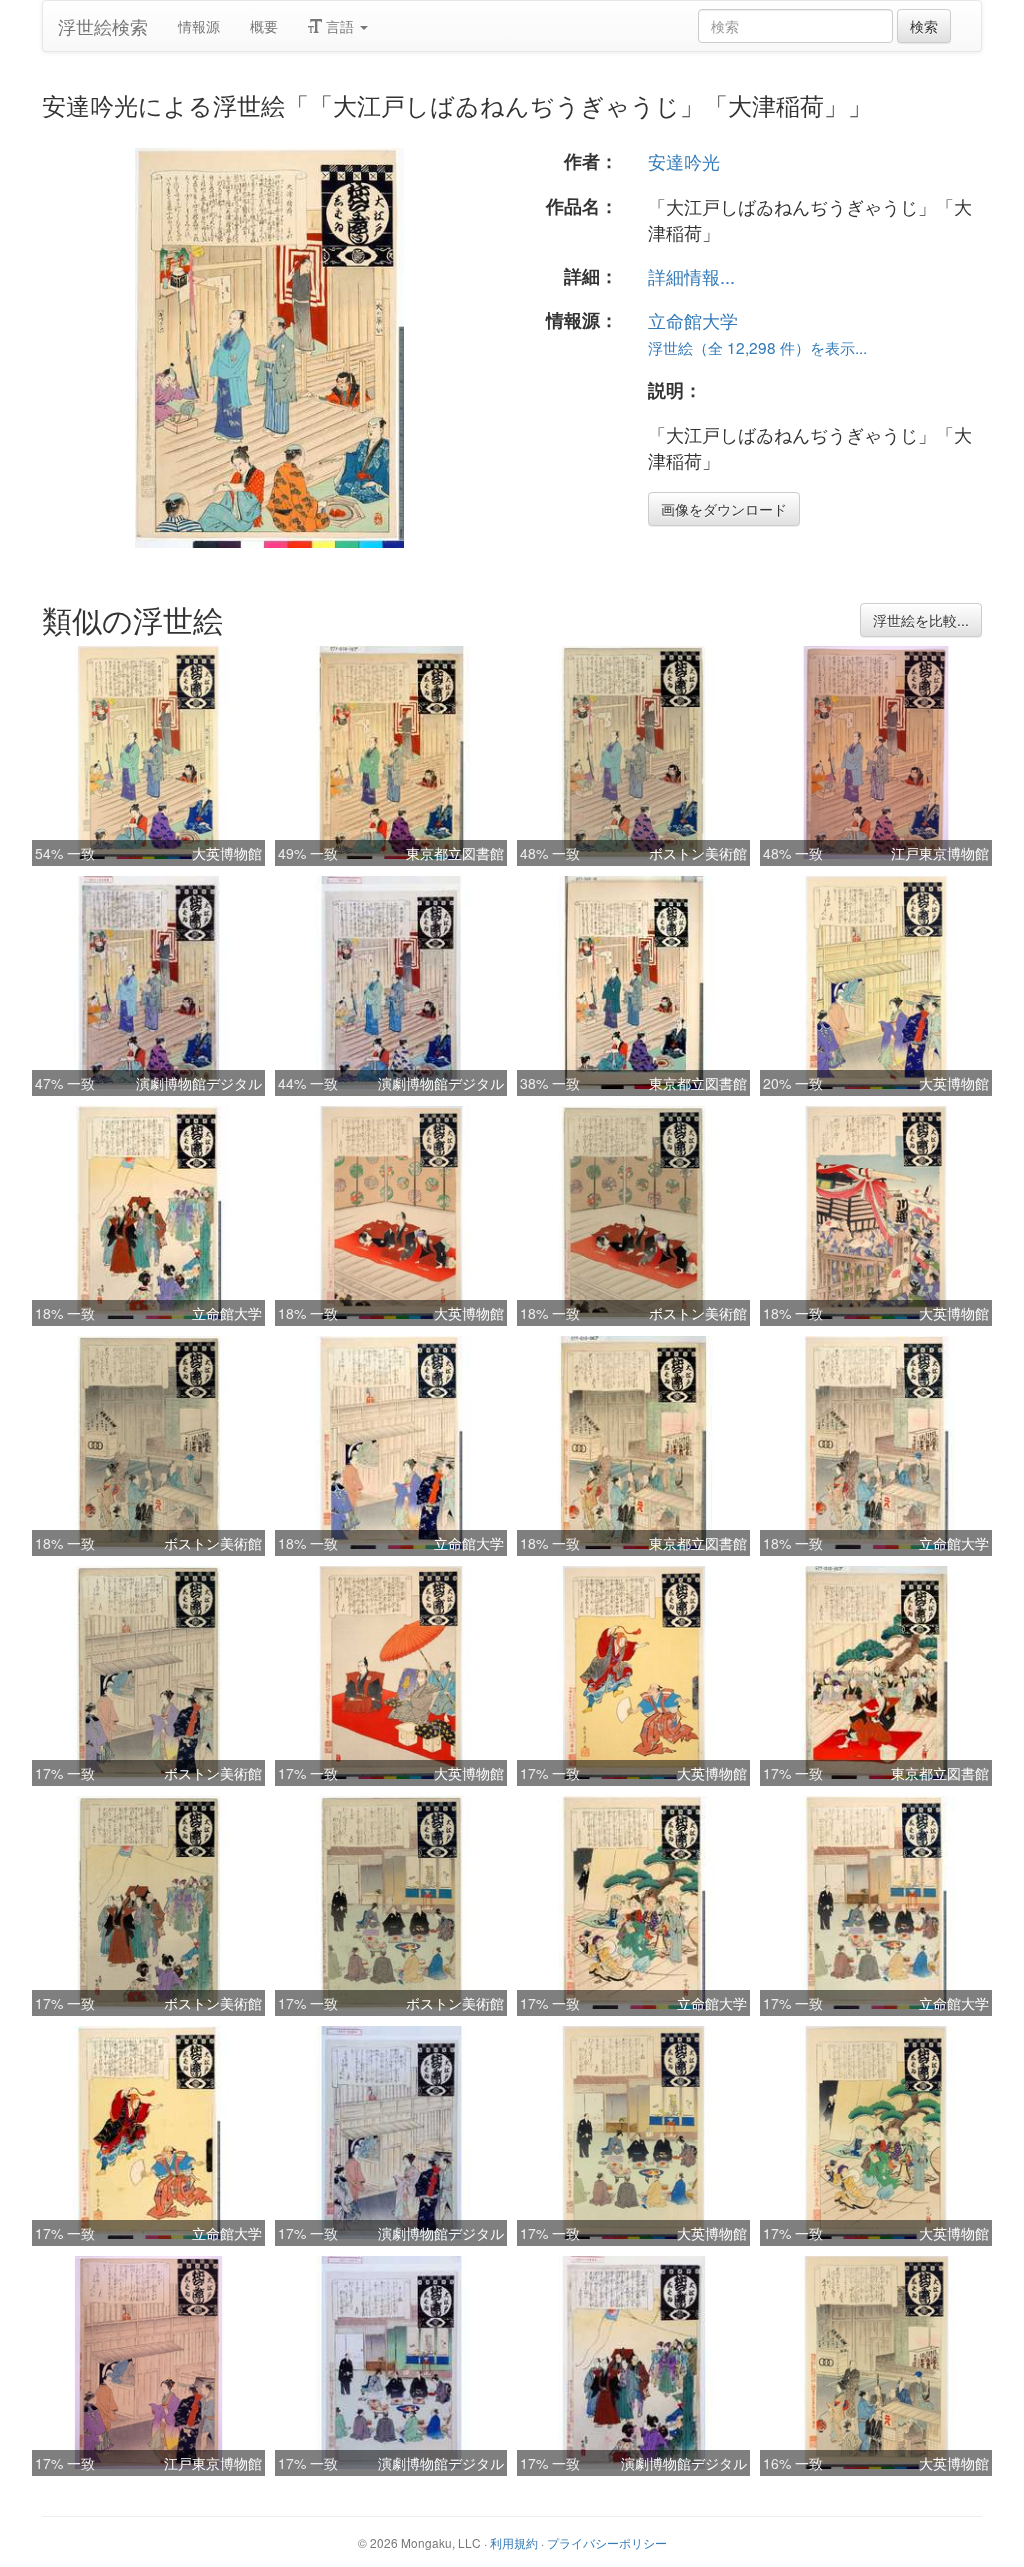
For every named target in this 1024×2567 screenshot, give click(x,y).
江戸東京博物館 (940, 853)
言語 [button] (340, 26)
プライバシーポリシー (607, 2542)
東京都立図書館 (455, 853)
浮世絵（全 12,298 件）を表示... (757, 347)
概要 (264, 26)
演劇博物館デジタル (199, 1083)
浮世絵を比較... (921, 620)
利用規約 (514, 2542)
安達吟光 (684, 161)
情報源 (199, 26)
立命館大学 (693, 320)
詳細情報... (691, 276)
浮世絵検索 (103, 26)
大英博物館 (227, 853)
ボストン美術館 (698, 853)
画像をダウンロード (724, 509)
